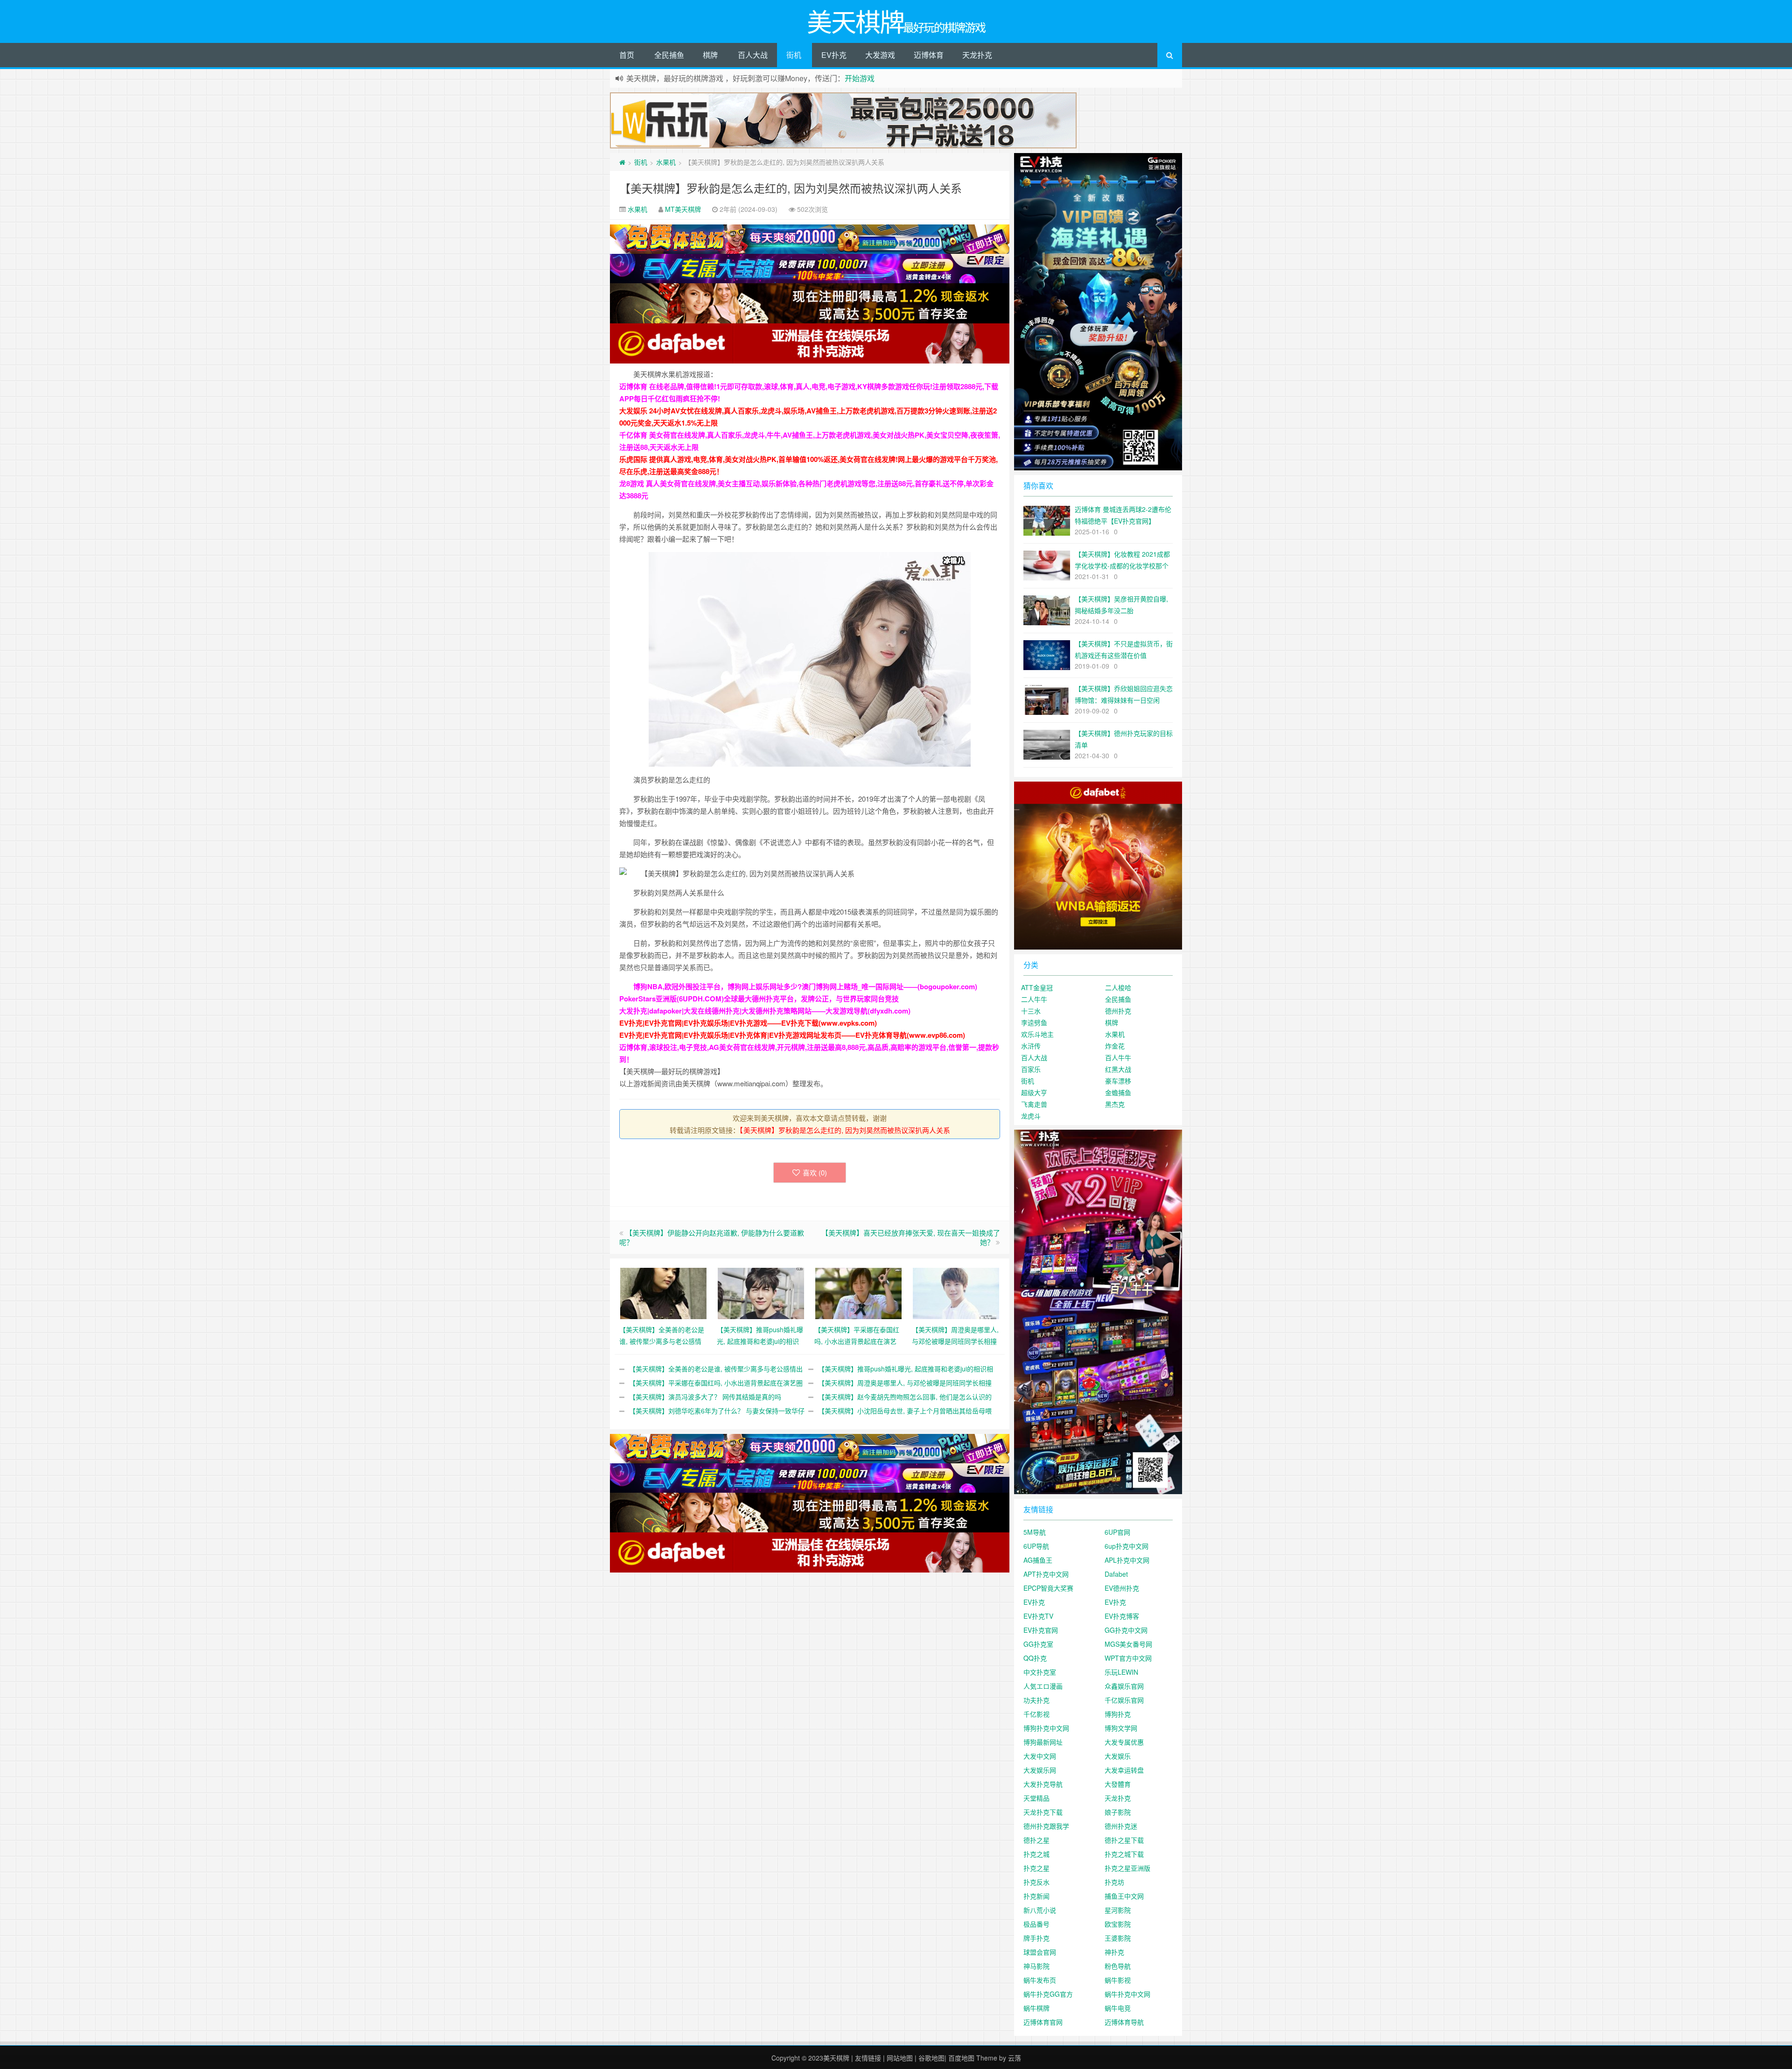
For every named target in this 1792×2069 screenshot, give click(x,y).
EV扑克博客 (1122, 1616)
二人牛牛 (1034, 999)
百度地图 (961, 2058)
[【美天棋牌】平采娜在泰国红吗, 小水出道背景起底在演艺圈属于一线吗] (858, 1292)
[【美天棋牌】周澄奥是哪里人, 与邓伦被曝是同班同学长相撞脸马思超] (956, 1292)
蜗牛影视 (1118, 1980)
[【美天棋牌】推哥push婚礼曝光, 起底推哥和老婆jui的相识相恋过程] (761, 1292)
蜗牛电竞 (1118, 2008)
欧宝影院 (1118, 1924)
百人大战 (753, 55)
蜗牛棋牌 (1036, 2008)
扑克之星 (1036, 1868)
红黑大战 (1118, 1069)
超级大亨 (1034, 1092)
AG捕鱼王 (1038, 1560)
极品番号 (1036, 1924)
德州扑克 (1118, 1011)
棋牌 (710, 55)
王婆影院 (1118, 1938)
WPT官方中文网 (1128, 1658)
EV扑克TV (1038, 1616)
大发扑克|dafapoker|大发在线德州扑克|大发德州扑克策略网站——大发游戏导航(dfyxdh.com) (765, 1011)
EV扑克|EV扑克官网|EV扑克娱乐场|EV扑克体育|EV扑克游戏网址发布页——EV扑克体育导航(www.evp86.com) (792, 1035)
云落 (1015, 2058)
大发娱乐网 (1040, 1770)
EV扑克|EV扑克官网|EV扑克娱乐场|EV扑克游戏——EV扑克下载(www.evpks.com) (748, 1023)
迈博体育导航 (1124, 2022)
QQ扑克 (1035, 1658)
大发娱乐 (1118, 1756)
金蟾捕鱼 (1118, 1092)
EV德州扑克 (1122, 1588)
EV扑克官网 (1041, 1630)
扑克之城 (1036, 1854)
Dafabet (1116, 1574)
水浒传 (1031, 1046)
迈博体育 (929, 55)
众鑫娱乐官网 (1124, 1686)
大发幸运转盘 (1124, 1770)
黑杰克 (1115, 1104)
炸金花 (1115, 1046)
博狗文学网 (1121, 1728)
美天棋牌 (836, 2058)
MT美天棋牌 (683, 209)
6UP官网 (1117, 1532)
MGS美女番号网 (1128, 1644)
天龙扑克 (977, 55)
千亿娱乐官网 (1124, 1700)
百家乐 (1031, 1069)
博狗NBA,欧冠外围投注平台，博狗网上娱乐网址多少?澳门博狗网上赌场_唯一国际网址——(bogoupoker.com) (805, 986)
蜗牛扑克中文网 (1127, 1994)
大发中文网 (1040, 1756)
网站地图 (900, 2058)
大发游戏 (880, 55)
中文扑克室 (1040, 1672)
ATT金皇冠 (1037, 987)
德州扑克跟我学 (1046, 1826)
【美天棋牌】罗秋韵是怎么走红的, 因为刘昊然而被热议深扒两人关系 (791, 188)
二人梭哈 (1118, 987)
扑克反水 (1036, 1882)
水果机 (666, 162)
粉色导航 (1118, 1966)
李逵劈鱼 (1034, 1022)
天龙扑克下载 (1043, 1812)
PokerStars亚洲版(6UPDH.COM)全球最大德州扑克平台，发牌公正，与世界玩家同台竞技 (759, 999)
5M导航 (1035, 1532)
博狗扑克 (1118, 1714)
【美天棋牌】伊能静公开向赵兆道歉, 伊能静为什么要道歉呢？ (712, 1237)
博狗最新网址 (1043, 1742)
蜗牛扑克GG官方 (1048, 1994)
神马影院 (1036, 1966)
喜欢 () (815, 1172)
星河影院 (1118, 1910)
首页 (627, 55)
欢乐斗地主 (1037, 1034)
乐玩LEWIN (1121, 1672)
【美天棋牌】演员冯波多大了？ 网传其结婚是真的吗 (705, 1397)
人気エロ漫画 (1043, 1686)
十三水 (1031, 1011)
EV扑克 (834, 55)
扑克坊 (1114, 1882)
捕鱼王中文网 (1124, 1896)
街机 (794, 55)
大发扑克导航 (1043, 1784)
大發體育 (1118, 1784)
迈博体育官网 (1043, 2022)
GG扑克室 (1038, 1644)
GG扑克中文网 (1126, 1630)
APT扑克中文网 (1046, 1574)
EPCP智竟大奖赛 (1048, 1588)
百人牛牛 (1118, 1057)
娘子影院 (1118, 1812)
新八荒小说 (1040, 1910)
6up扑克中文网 (1127, 1546)
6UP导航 (1036, 1546)
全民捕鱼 (669, 55)
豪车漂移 (1118, 1081)
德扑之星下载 (1124, 1840)
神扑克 (1114, 1952)
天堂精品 (1036, 1798)
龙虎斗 (1031, 1116)
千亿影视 (1036, 1714)
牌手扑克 (1036, 1938)
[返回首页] (622, 162)
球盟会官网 (1040, 1952)
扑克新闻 (1036, 1896)
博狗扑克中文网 (1046, 1728)
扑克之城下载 (1124, 1854)
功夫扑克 (1036, 1700)
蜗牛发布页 (1040, 1980)
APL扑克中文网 (1127, 1560)
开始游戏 (860, 78)
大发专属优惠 (1124, 1742)
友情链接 (868, 2058)
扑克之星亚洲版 (1127, 1868)
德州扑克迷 (1121, 1826)
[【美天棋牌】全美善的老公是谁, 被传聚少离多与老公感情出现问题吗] (663, 1292)
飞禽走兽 (1034, 1104)
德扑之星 (1036, 1840)
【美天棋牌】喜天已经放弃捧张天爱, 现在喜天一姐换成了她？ (911, 1237)
